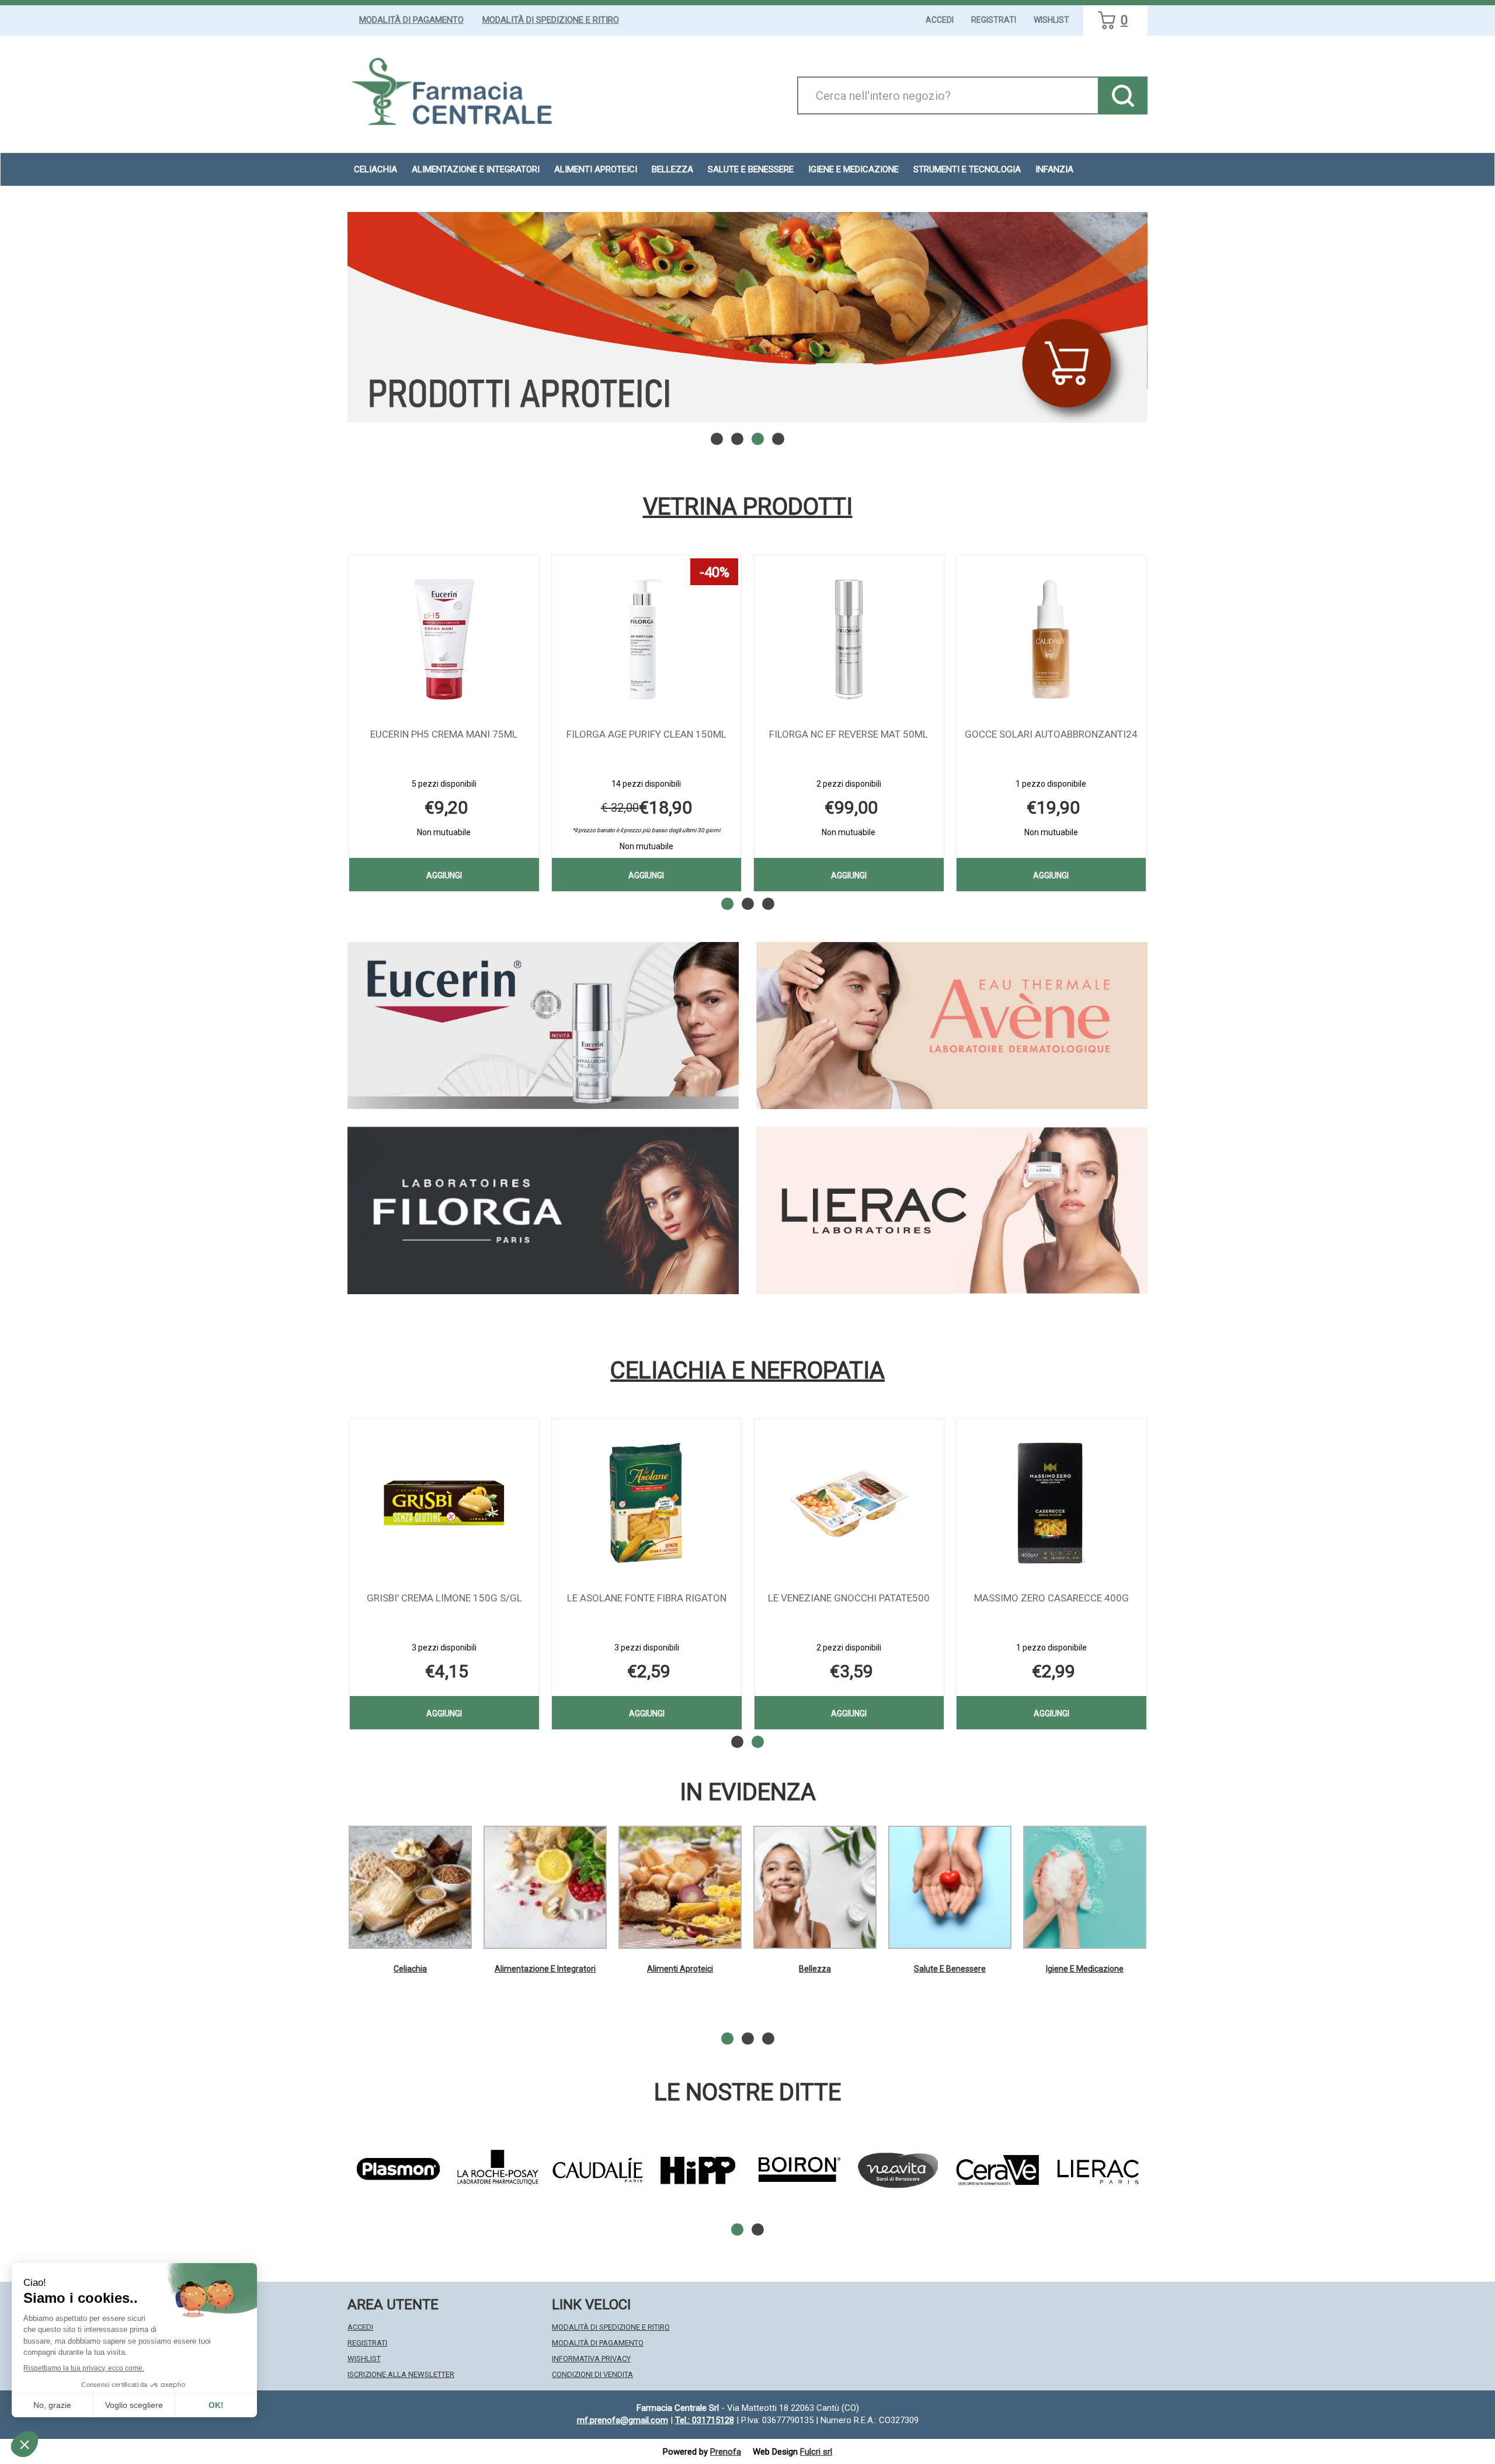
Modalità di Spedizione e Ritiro (551, 20)
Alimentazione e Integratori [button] (476, 169)
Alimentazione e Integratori (545, 1969)
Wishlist (1051, 20)
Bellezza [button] (672, 169)
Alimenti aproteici (596, 169)
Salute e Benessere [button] (751, 169)
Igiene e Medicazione (1085, 1969)
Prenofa (726, 2452)
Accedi (940, 20)
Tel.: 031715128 (705, 2420)
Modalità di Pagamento (411, 20)
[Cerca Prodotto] (1123, 95)
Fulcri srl (816, 2452)
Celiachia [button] (376, 169)
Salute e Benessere (950, 1969)
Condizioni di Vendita (592, 2374)
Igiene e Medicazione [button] (853, 169)
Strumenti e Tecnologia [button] (967, 169)
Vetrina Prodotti (748, 507)
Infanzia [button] (1054, 169)
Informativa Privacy (591, 2359)
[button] (717, 439)
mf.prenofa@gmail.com (623, 2420)
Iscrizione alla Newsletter (401, 2374)
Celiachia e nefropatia (747, 1371)
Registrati (994, 20)
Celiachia (410, 1969)
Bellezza (815, 1969)
